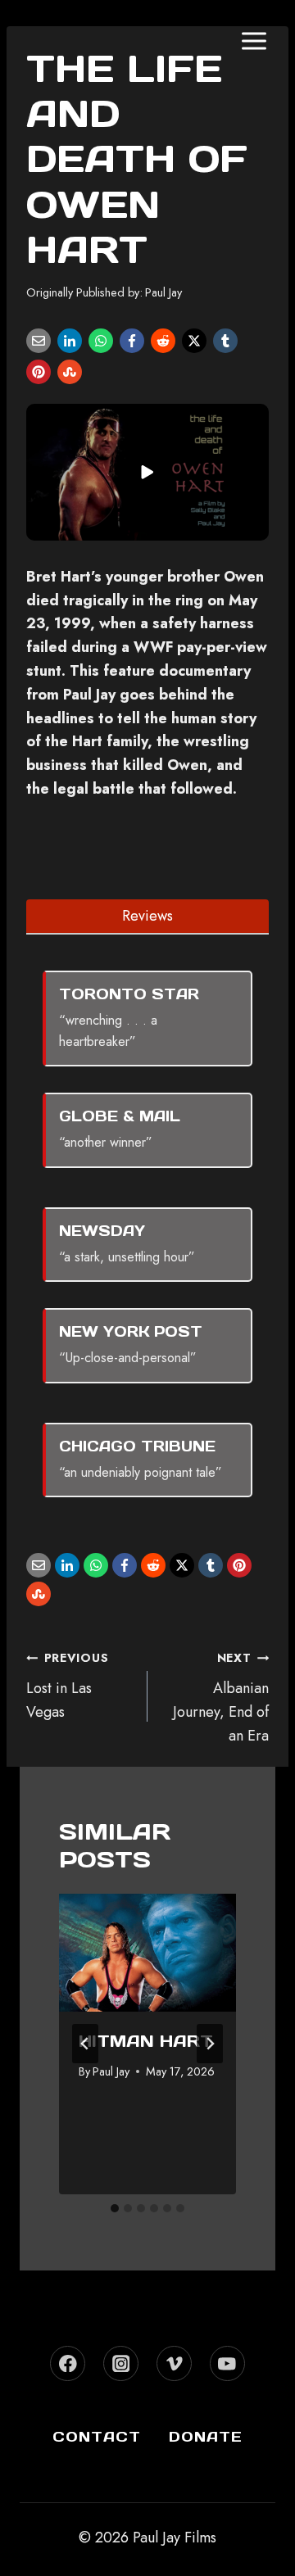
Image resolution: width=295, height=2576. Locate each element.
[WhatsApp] (101, 341)
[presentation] (147, 1953)
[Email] (39, 341)
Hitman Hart (146, 2041)
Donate (206, 2437)
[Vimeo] (174, 2363)
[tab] (147, 916)
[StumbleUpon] (70, 372)
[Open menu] (254, 41)
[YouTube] (227, 2363)
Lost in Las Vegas (67, 1686)
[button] (147, 472)
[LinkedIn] (70, 341)
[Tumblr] (225, 341)
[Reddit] (163, 341)
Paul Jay (163, 292)
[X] (194, 341)
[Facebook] (132, 341)
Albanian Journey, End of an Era (221, 1698)
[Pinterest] (39, 372)
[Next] (210, 2044)
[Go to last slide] (85, 2044)
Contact (97, 2437)
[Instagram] (121, 2363)
